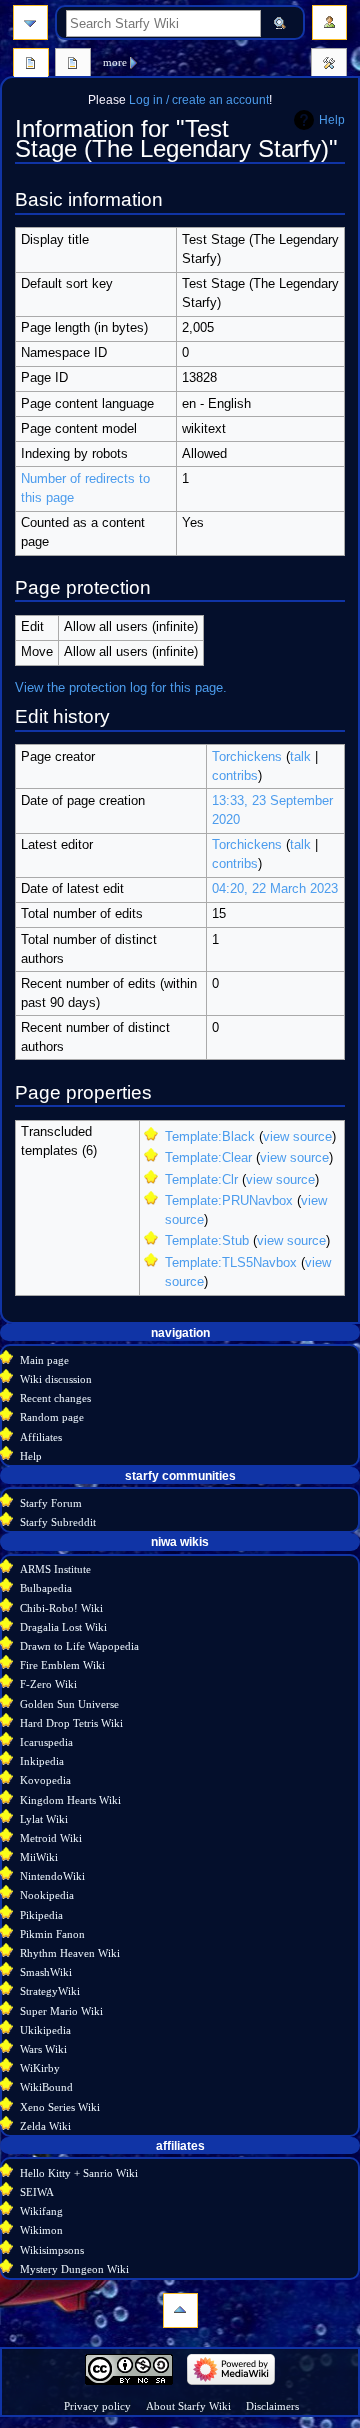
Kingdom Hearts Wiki (70, 1800)
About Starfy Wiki (188, 2406)
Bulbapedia (46, 1588)
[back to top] (180, 2310)
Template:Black (210, 1137)
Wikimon (41, 2230)
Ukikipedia (45, 2030)
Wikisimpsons (52, 2250)
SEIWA (37, 2192)
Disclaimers (272, 2406)
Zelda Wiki (45, 2126)
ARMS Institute (55, 1569)
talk (300, 757)
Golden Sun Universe (69, 1704)
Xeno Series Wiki (60, 2107)
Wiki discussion (56, 1379)
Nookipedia (47, 1895)
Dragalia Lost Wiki (63, 1627)
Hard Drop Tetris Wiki (71, 1723)
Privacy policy (97, 2406)
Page (31, 65)
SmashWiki (46, 1972)
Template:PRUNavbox (229, 1201)
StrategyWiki (50, 1991)
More (115, 62)
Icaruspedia (46, 1742)
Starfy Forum (51, 1503)
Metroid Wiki (51, 1838)
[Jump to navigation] (30, 22)
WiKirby (40, 2068)
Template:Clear (208, 1158)
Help (332, 120)
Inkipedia (42, 1761)
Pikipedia (41, 1915)
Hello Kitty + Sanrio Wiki (79, 2173)
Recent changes (55, 1398)
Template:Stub (207, 1241)
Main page (44, 1360)
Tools (329, 65)
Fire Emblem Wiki (62, 1665)
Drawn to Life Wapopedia (79, 1646)
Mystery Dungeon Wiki (74, 2269)
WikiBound (46, 2087)
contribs (235, 776)
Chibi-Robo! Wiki (61, 1608)
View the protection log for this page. (121, 688)
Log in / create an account (199, 100)
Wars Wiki (43, 2049)
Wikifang (41, 2211)
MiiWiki (39, 1857)
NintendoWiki (52, 1876)
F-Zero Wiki (48, 1684)
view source (297, 1137)
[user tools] (329, 22)
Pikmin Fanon (52, 1934)
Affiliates (41, 1437)
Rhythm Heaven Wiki (70, 1953)
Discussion (73, 65)
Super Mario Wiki (61, 2011)
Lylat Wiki (44, 1819)
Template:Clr (201, 1180)
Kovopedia (45, 1780)
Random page (52, 1417)
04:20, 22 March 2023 (275, 889)
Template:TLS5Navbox (231, 1263)
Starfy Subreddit (58, 1522)
